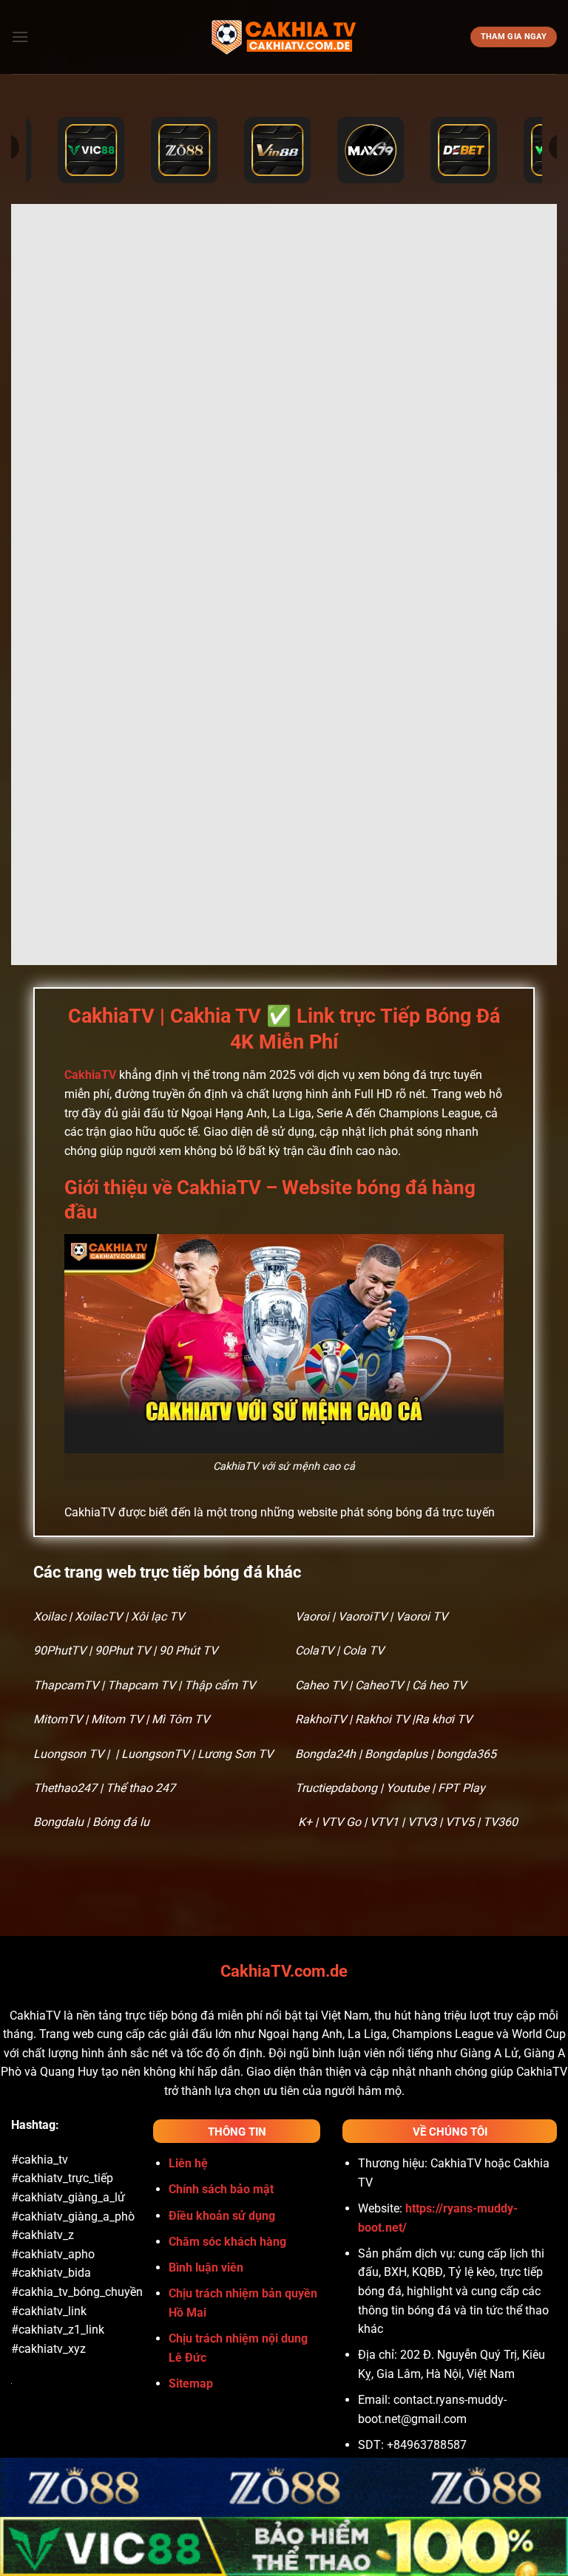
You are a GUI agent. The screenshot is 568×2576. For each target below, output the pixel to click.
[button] (20, 37)
